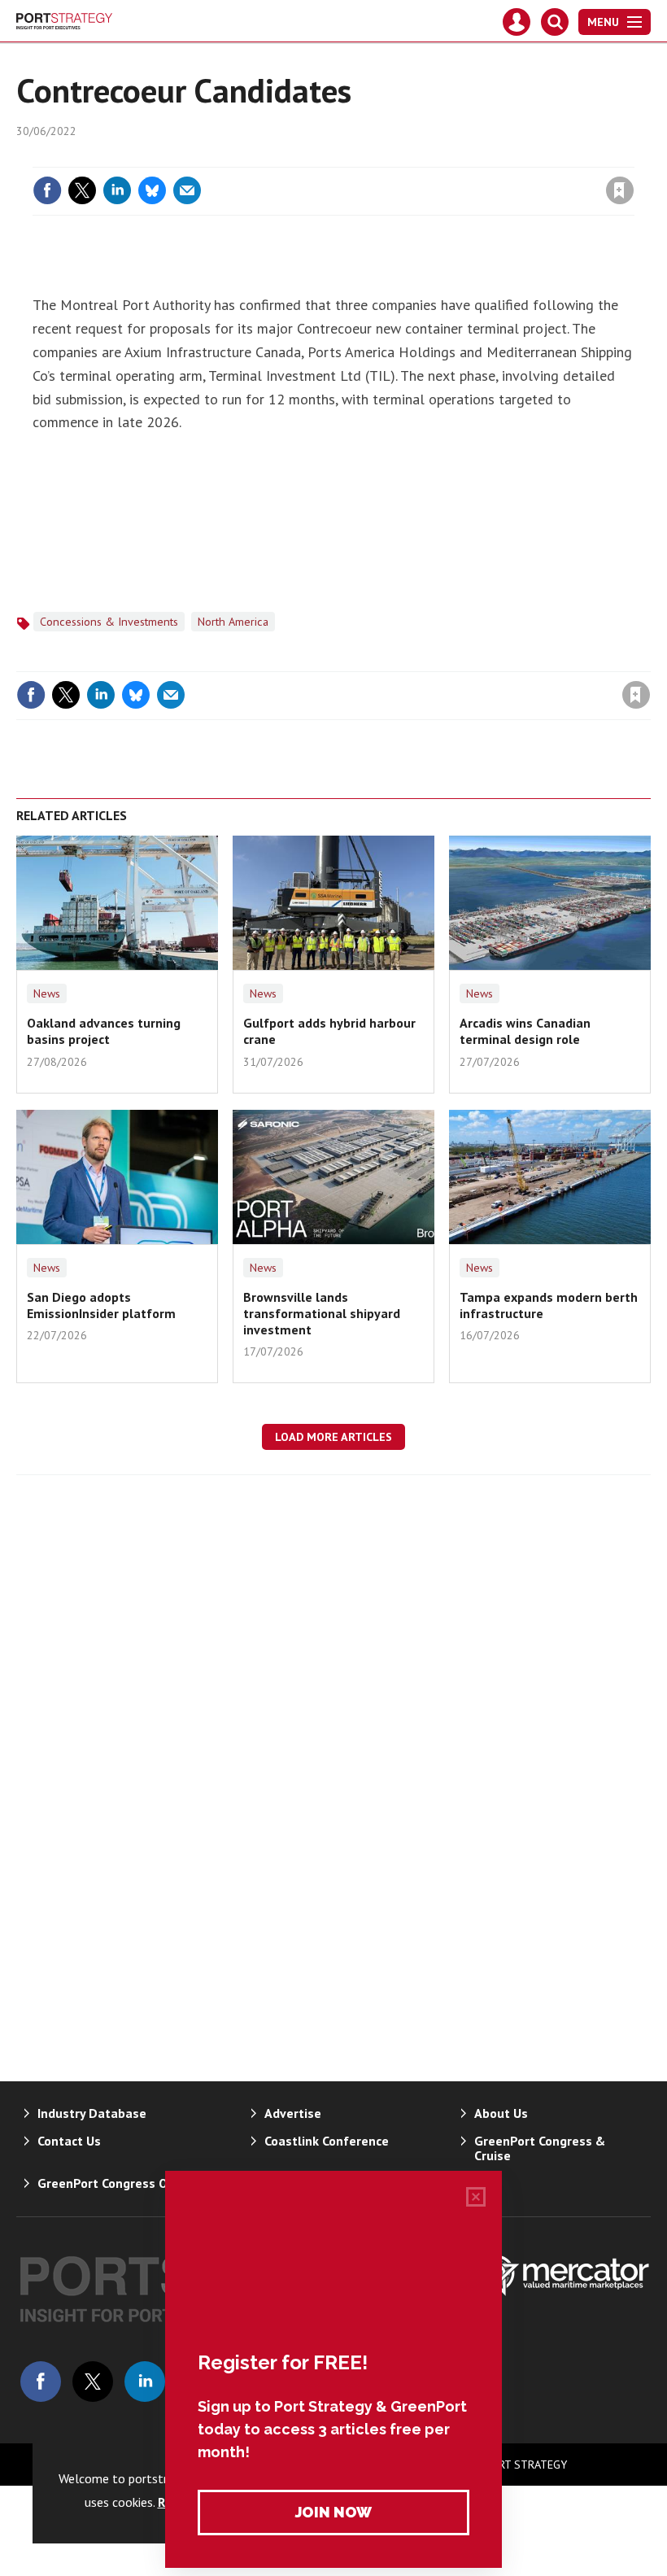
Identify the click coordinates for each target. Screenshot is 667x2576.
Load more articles (333, 1437)
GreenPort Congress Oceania (122, 2183)
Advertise (293, 2113)
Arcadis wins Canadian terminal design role (525, 1031)
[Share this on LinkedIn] (117, 190)
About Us (501, 2113)
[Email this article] (187, 190)
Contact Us (69, 2141)
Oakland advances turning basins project (104, 1031)
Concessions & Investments (109, 622)
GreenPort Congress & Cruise (540, 2148)
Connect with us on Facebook (41, 2382)
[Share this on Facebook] (47, 190)
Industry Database (92, 2113)
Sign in (428, 157)
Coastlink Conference (327, 2141)
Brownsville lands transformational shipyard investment (322, 1314)
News (47, 993)
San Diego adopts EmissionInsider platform (101, 1305)
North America (233, 622)
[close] (632, 157)
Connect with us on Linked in (145, 2382)
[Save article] (620, 190)
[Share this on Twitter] (82, 190)
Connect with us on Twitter (93, 2382)
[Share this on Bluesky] (152, 190)
